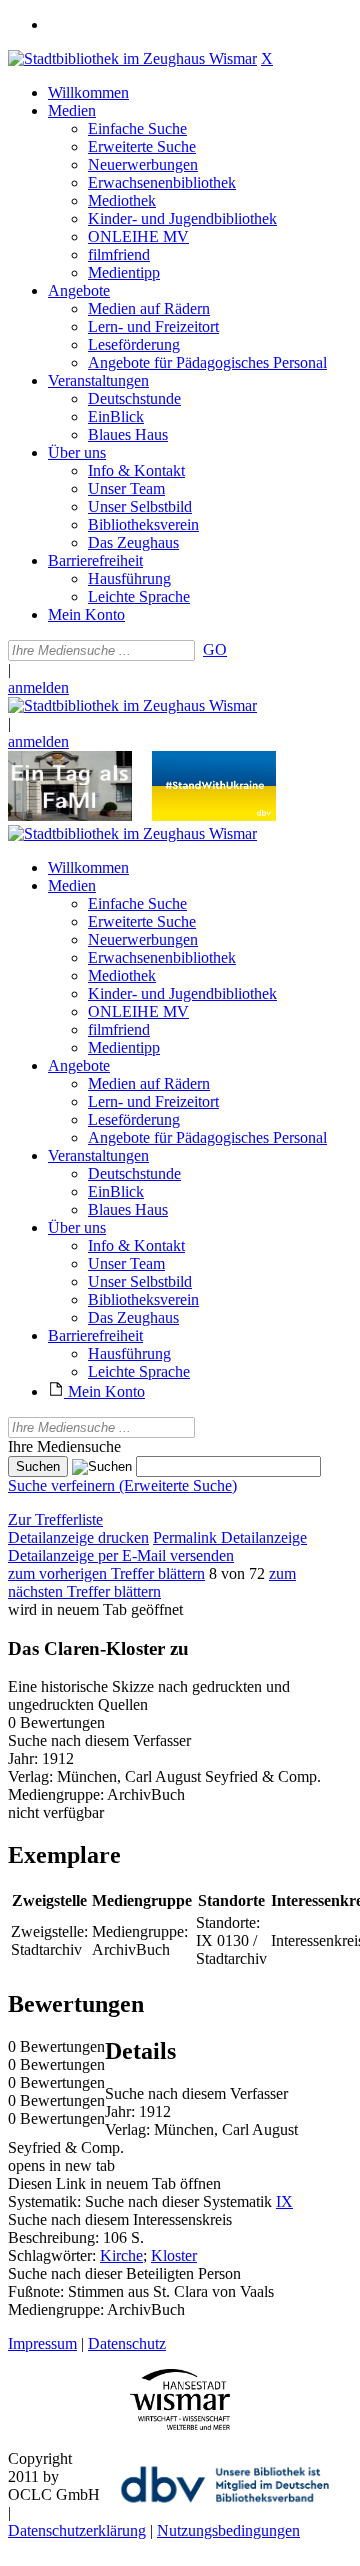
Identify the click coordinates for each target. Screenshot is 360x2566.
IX (284, 2201)
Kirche (121, 2255)
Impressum (42, 2343)
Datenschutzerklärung (77, 2530)
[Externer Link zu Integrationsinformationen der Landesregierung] (214, 815)
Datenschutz (127, 2343)
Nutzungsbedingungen (228, 2530)
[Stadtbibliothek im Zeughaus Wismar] (132, 58)
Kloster (174, 2255)
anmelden (38, 687)
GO (215, 649)
